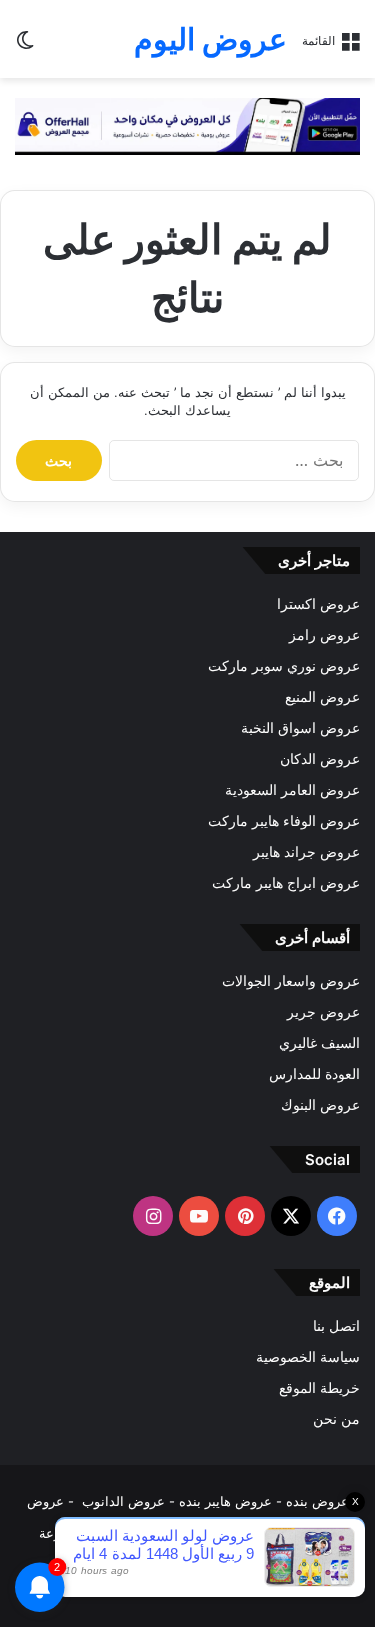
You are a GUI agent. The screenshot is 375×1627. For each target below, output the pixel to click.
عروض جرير (323, 1012)
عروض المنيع (322, 697)
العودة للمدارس (314, 1074)
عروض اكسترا (318, 604)
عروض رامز (324, 635)
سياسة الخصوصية (308, 1357)
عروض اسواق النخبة (300, 728)
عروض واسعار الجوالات (291, 981)
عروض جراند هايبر (306, 852)
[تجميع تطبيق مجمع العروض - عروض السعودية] (187, 125)
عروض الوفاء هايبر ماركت (284, 821)
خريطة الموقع (319, 1388)
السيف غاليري (319, 1043)
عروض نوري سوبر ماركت (284, 666)
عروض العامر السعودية (292, 790)
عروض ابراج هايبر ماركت (286, 883)
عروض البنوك (320, 1105)
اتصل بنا (336, 1326)
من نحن (336, 1419)
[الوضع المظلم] (25, 46)
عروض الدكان (320, 759)
